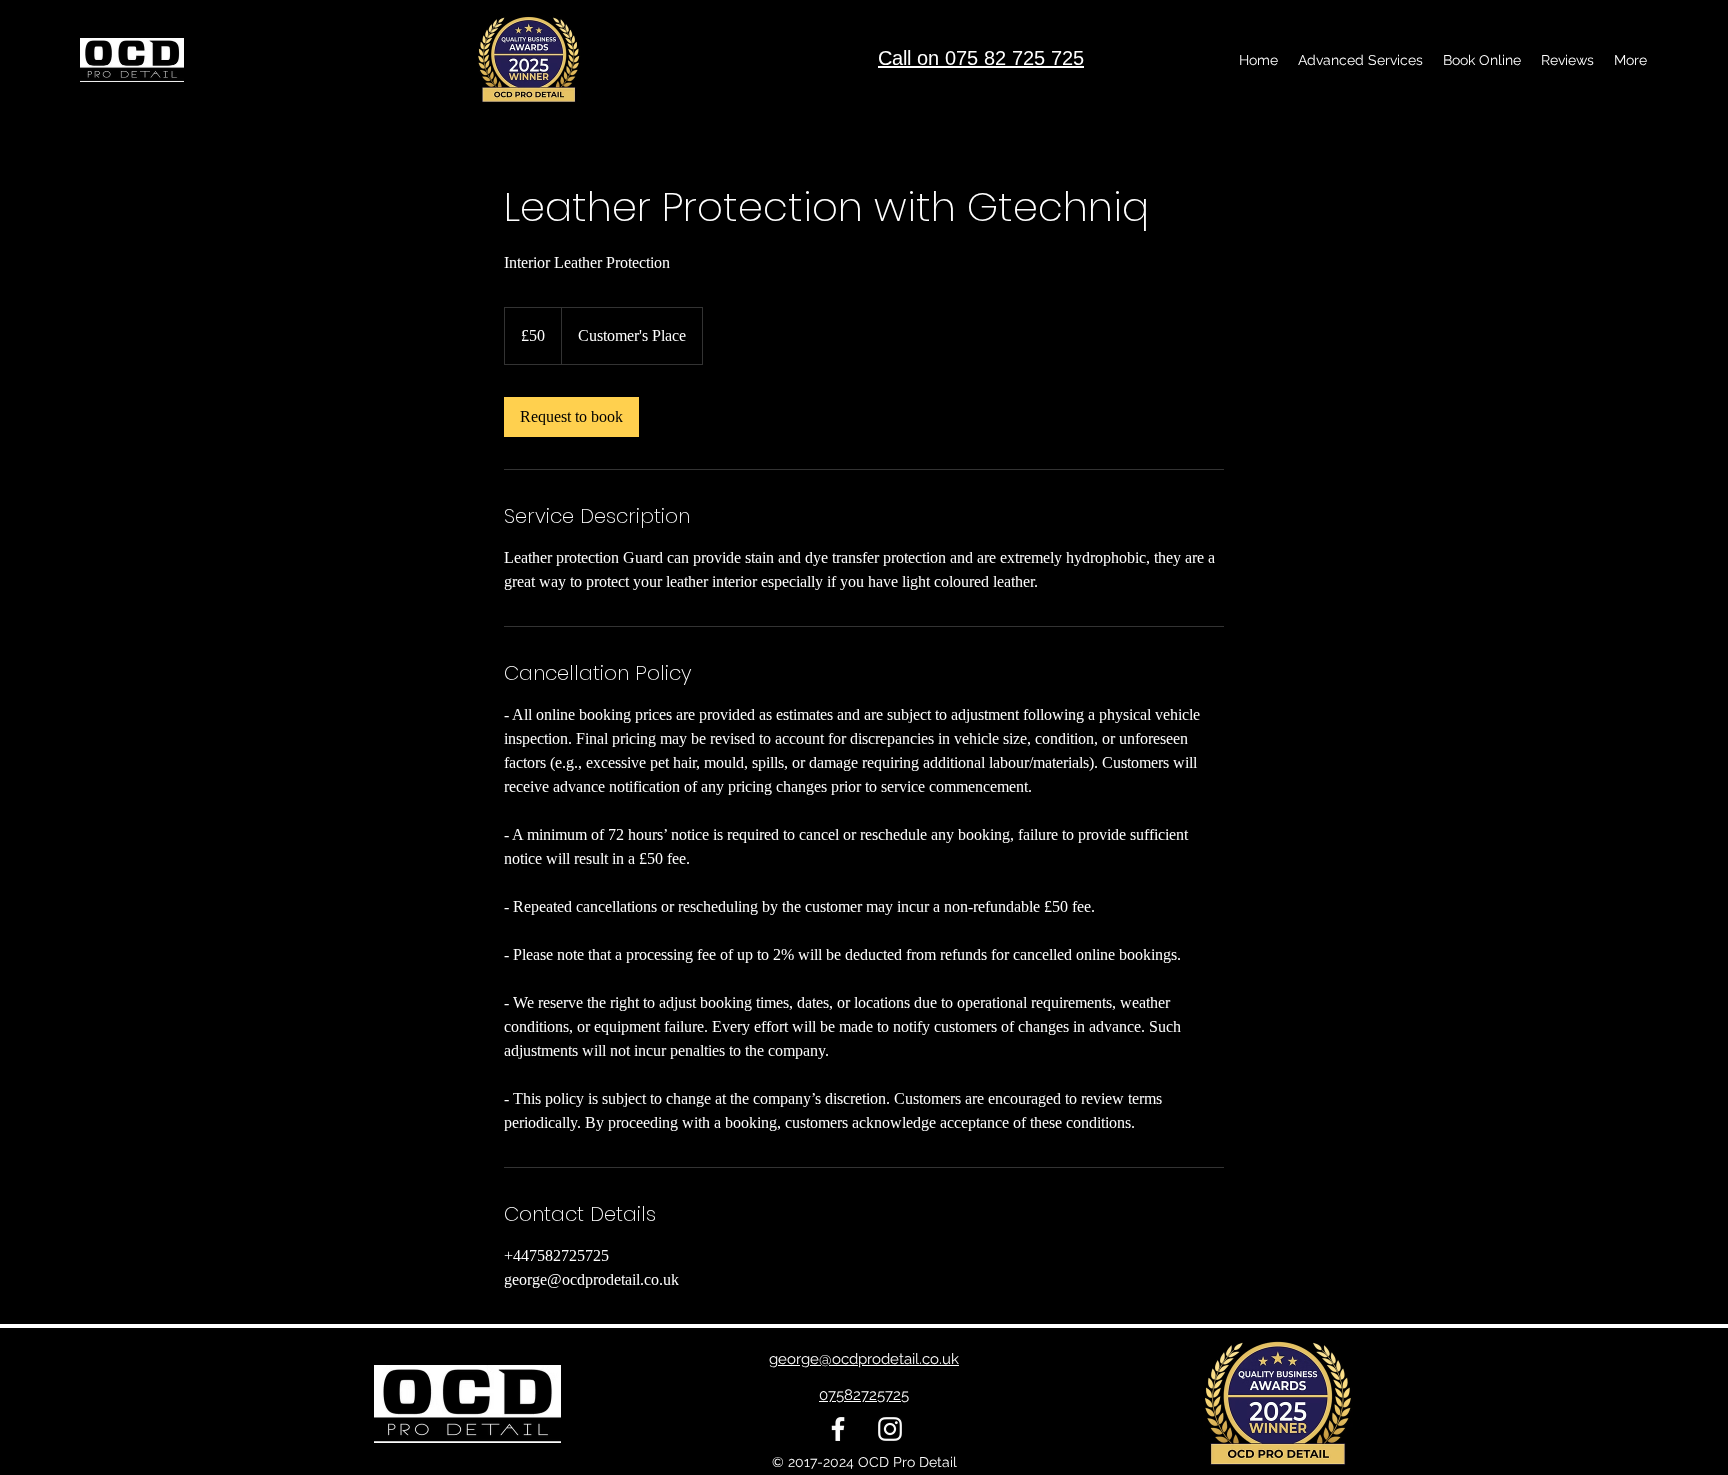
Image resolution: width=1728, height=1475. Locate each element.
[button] (1360, 60)
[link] (571, 417)
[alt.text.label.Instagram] (890, 1429)
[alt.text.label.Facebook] (838, 1429)
